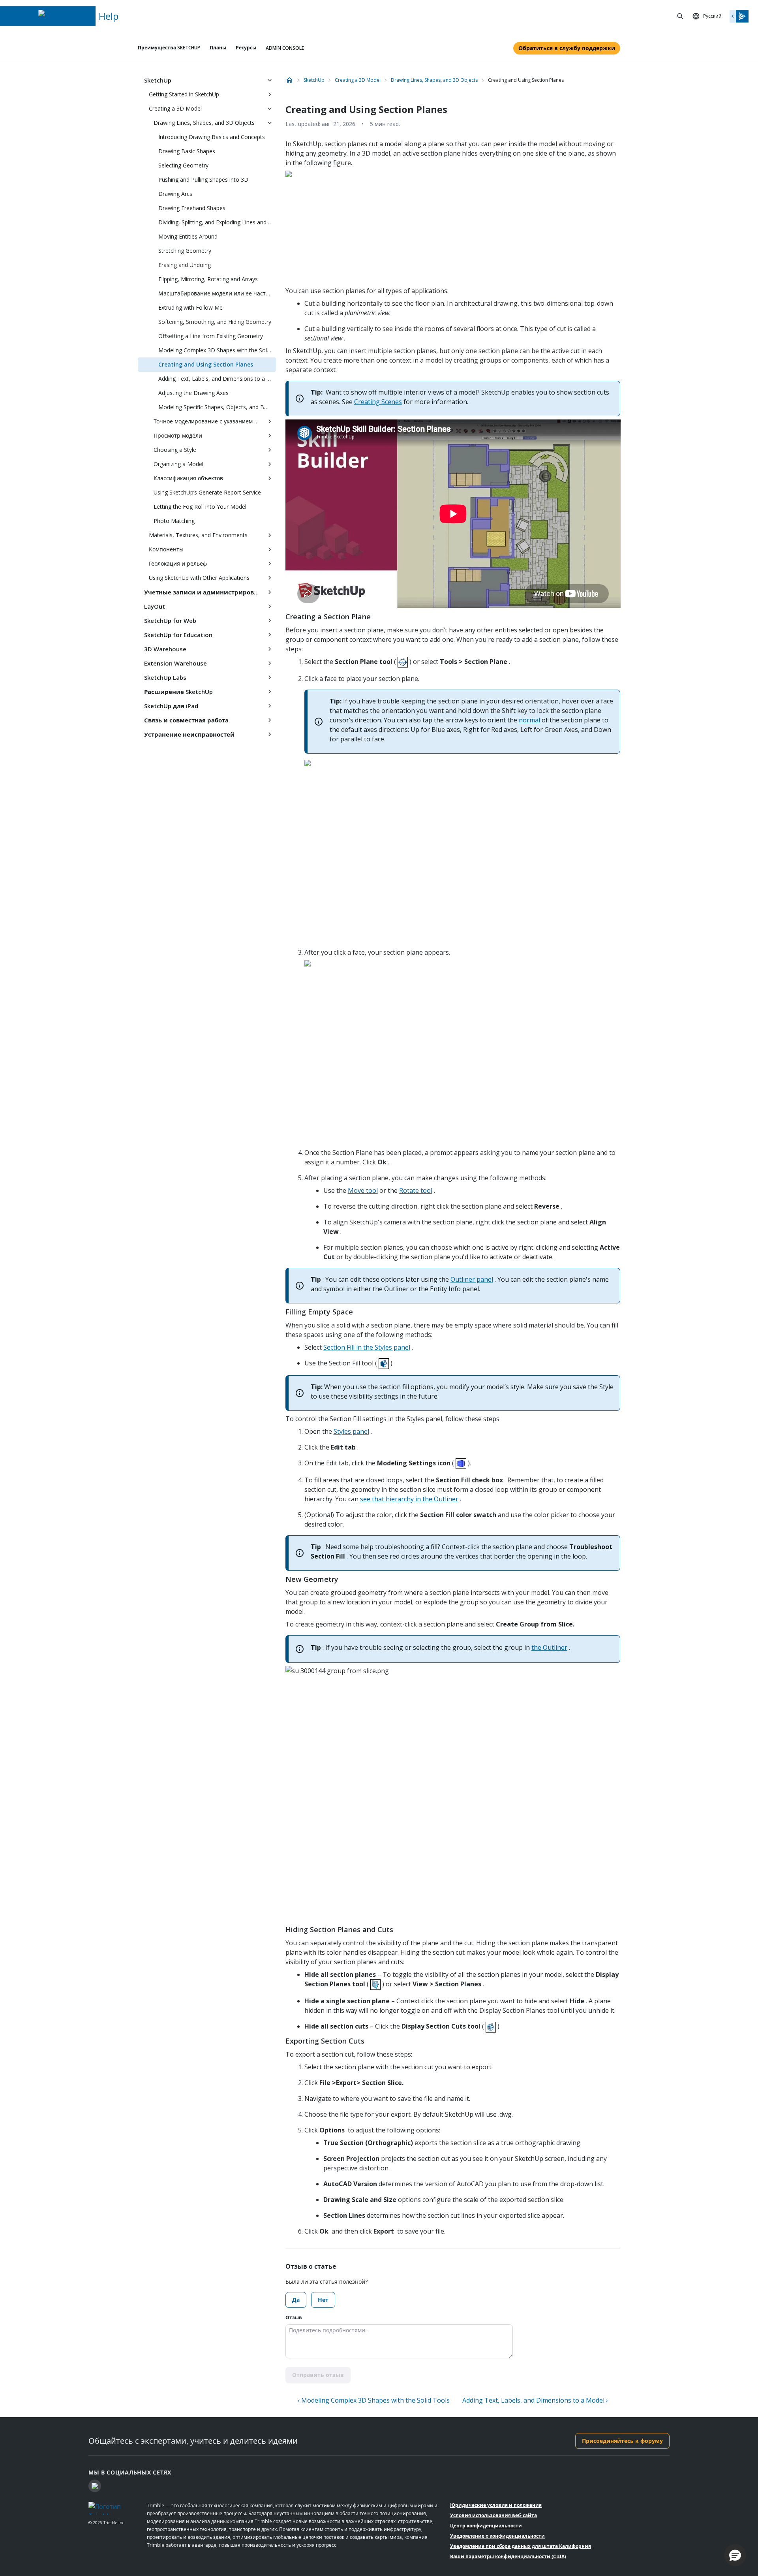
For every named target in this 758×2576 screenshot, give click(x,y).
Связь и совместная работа (186, 720)
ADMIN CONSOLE (285, 48)
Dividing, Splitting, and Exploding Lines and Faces (217, 222)
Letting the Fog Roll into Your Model (200, 507)
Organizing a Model (178, 464)
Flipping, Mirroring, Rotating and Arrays (208, 279)
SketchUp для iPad (171, 706)
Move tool (363, 1190)
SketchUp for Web (170, 620)
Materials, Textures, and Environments (198, 535)
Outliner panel (472, 1279)
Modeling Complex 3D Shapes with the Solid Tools (217, 350)
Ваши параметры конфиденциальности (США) (508, 2556)
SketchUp (158, 80)
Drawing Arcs (175, 194)
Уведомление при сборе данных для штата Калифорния (521, 2546)
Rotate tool (416, 1190)
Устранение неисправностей (189, 734)
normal (529, 720)
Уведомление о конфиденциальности (497, 2536)
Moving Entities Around (188, 236)
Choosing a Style (175, 450)
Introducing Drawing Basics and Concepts (212, 137)
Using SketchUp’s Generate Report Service (207, 492)
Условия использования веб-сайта (493, 2515)
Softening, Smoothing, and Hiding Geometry (215, 322)
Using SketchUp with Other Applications (199, 578)
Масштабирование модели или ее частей (215, 293)
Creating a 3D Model (175, 108)
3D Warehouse (165, 649)
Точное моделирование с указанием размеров (208, 421)
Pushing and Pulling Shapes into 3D (203, 180)
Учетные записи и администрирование (204, 592)
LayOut (155, 606)
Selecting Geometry (183, 165)
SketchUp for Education (178, 635)
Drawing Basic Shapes (187, 151)
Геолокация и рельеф (178, 563)
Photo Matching (174, 521)
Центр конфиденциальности (486, 2526)
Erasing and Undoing (185, 265)
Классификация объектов (188, 478)
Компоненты (166, 549)
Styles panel (351, 1431)
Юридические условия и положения (496, 2505)
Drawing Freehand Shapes (192, 208)
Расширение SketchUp (178, 692)
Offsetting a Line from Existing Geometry (211, 336)
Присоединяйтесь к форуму (622, 2441)
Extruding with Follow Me (190, 307)
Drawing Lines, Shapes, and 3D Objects (204, 123)
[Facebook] (95, 2486)
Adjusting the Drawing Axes (193, 393)
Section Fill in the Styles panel (367, 1347)
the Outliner (549, 1647)
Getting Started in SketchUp (184, 94)
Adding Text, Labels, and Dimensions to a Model (217, 379)
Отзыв (294, 2317)
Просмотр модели (178, 435)
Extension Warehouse (175, 663)
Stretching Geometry (185, 251)
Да (296, 2300)
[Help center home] (289, 80)
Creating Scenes (378, 402)
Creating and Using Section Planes (206, 364)
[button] (735, 2555)
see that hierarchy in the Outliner (409, 1499)
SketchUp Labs (165, 677)
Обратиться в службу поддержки (567, 48)
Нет (323, 2300)
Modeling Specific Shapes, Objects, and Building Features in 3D (217, 407)
